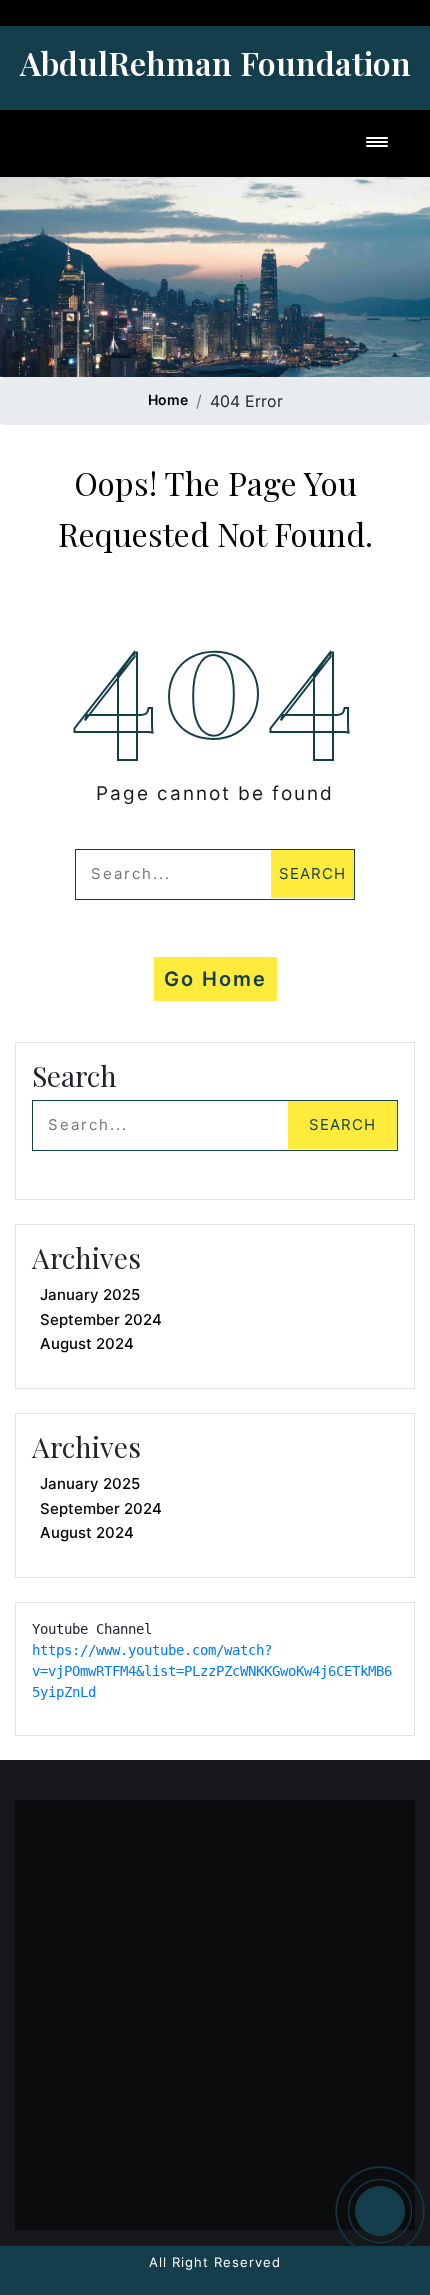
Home (168, 399)
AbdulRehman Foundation (215, 62)
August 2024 (87, 1343)
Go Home (215, 979)
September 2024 (101, 1319)
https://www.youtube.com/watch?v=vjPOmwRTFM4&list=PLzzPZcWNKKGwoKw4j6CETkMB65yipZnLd (212, 1671)
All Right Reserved (215, 2262)
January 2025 (90, 1294)
